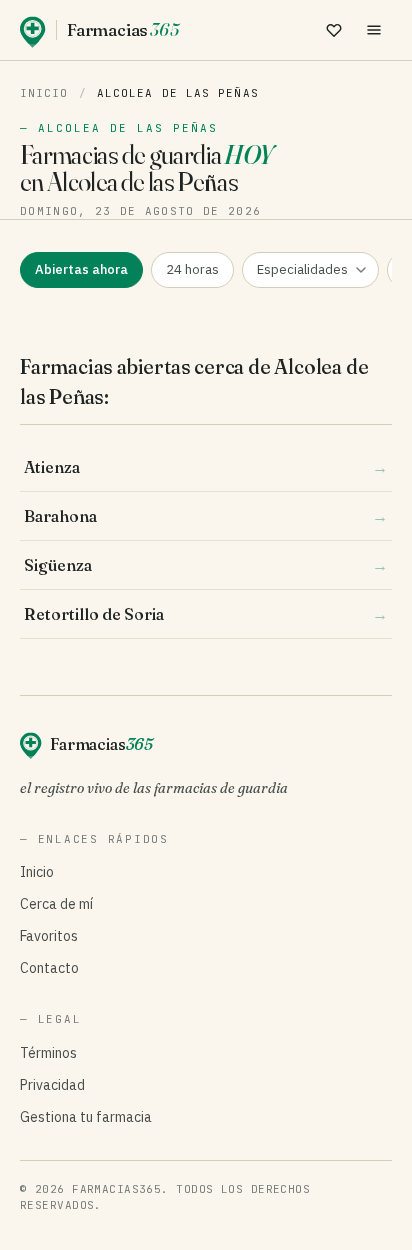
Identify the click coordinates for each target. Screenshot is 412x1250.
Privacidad (52, 1085)
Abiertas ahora (81, 269)
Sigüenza (206, 565)
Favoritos (49, 936)
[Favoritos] (334, 30)
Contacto (49, 968)
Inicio (44, 93)
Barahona (206, 516)
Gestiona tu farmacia (86, 1117)
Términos (48, 1053)
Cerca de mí (56, 904)
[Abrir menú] (374, 30)
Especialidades (302, 269)
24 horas (192, 269)
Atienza (206, 467)
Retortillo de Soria (206, 614)
